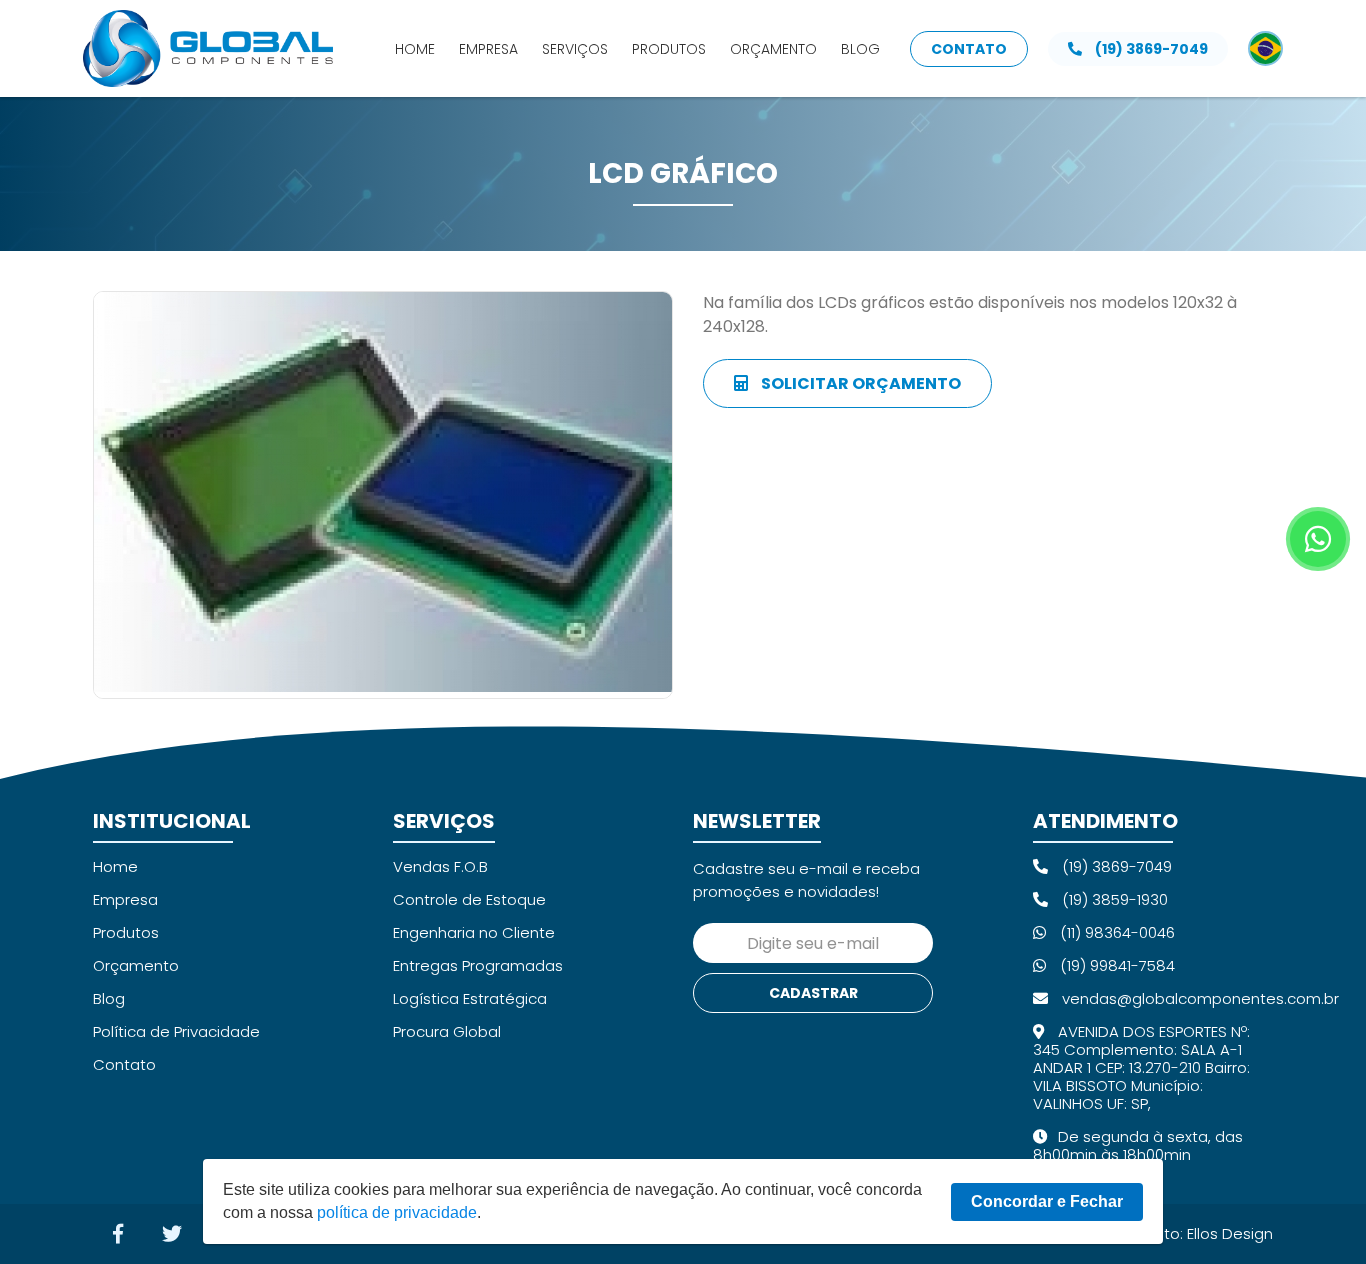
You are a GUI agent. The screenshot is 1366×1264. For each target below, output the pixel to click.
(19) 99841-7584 (1115, 965)
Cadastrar (813, 993)
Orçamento (773, 49)
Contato (969, 49)
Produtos (669, 49)
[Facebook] (118, 1234)
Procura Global (447, 1031)
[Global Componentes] (208, 48)
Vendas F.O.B (440, 866)
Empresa (488, 49)
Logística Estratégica (470, 998)
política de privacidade (397, 1212)
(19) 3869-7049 (1150, 49)
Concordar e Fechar (1047, 1201)
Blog (860, 49)
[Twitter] (172, 1234)
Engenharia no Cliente (474, 932)
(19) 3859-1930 (1113, 899)
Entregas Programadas (478, 965)
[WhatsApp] (1318, 539)
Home (415, 49)
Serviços (575, 49)
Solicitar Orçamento (859, 383)
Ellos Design (1230, 1233)
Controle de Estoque (469, 899)
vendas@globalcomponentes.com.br (1198, 998)
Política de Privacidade (176, 1031)
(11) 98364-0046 (1115, 932)
